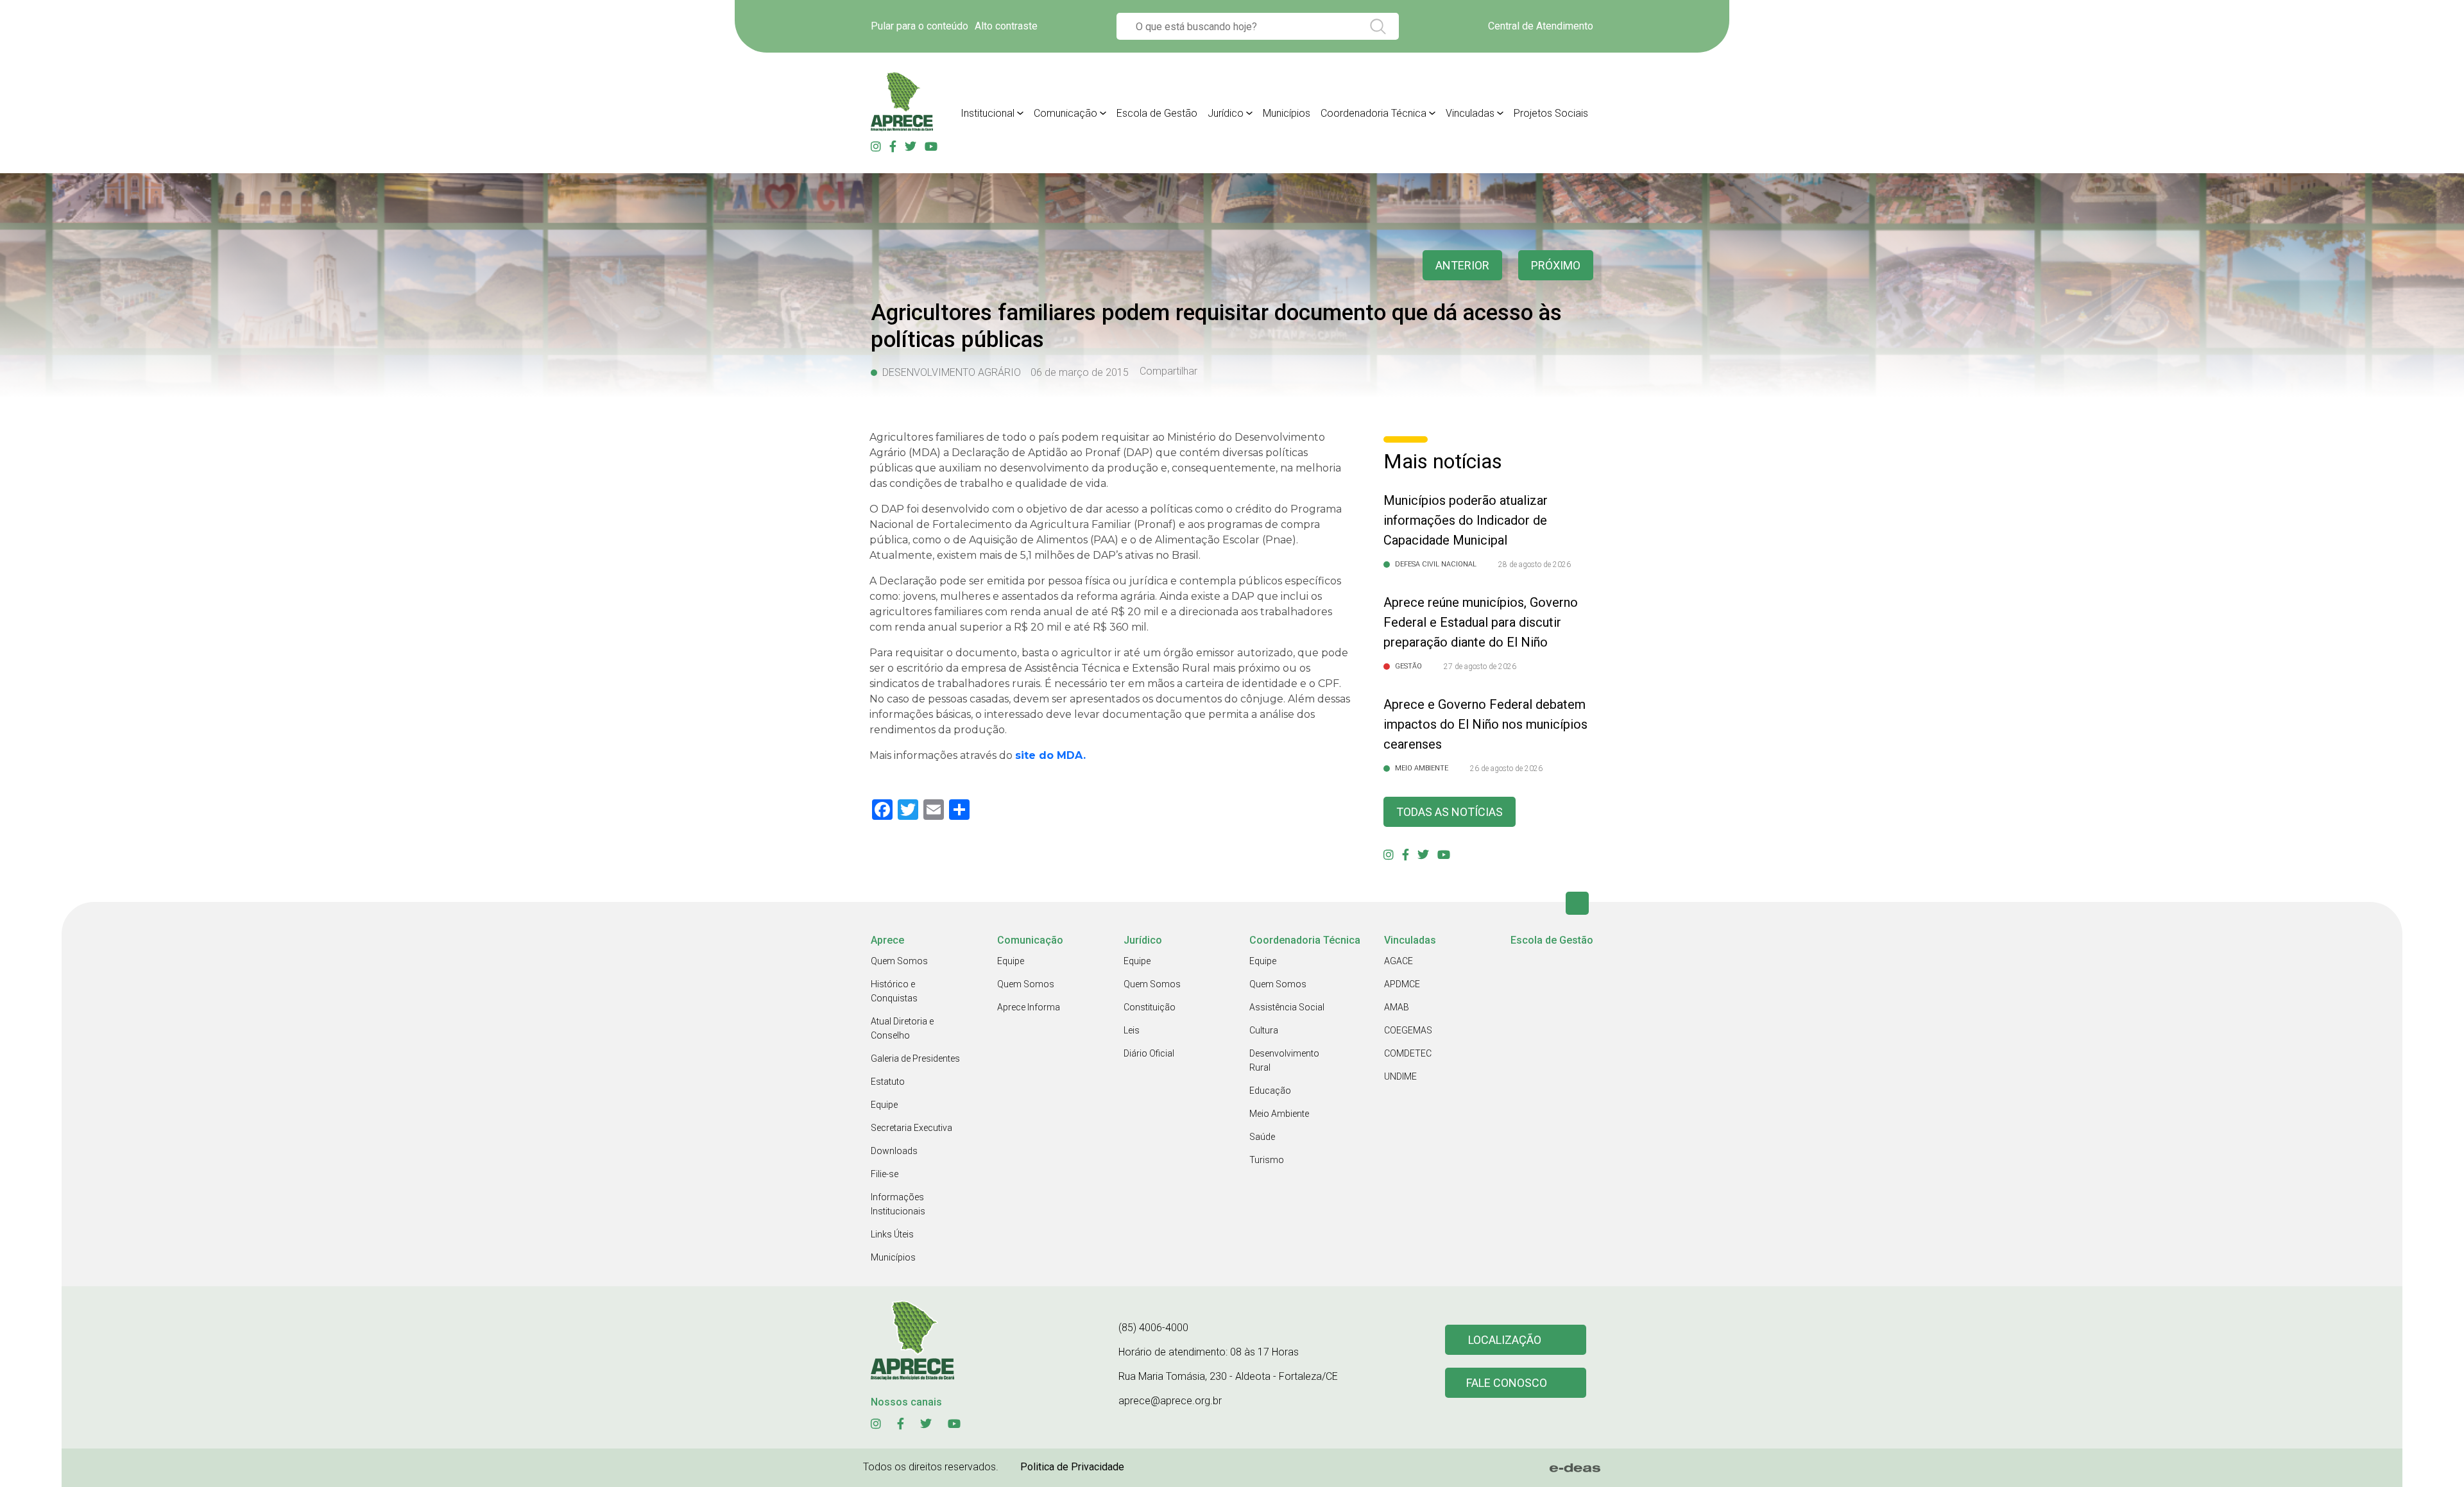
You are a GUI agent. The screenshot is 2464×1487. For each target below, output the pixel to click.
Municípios (1287, 113)
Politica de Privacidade (1072, 1467)
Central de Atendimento (1541, 26)
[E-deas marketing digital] (1575, 1468)
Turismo (1267, 1160)
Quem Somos (899, 961)
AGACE (1399, 961)
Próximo (1556, 265)
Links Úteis (892, 1234)
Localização (1505, 1340)
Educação (1270, 1091)
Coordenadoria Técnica (1373, 113)
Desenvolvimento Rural (1284, 1060)
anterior (1462, 265)
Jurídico (1226, 113)
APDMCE (1402, 984)
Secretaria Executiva (911, 1128)
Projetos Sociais (1551, 113)
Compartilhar (1168, 371)
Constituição (1150, 1007)
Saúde (1262, 1137)
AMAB (1397, 1007)
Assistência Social (1287, 1007)
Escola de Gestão (1157, 113)
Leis (1132, 1030)
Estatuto (888, 1082)
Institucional (988, 113)
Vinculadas (1470, 113)
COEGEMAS (1408, 1030)
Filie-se (885, 1174)
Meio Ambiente (1279, 1114)
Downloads (894, 1151)
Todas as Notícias (1450, 812)
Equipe (884, 1105)
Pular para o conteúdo (920, 26)
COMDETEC (1408, 1053)
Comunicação (1065, 113)
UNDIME (1400, 1076)
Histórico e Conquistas (894, 991)
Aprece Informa (1029, 1007)
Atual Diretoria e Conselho (902, 1028)
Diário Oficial (1149, 1053)
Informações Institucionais (898, 1204)
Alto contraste (1006, 26)
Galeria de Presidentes (915, 1058)
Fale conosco (1507, 1383)
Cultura (1264, 1030)
